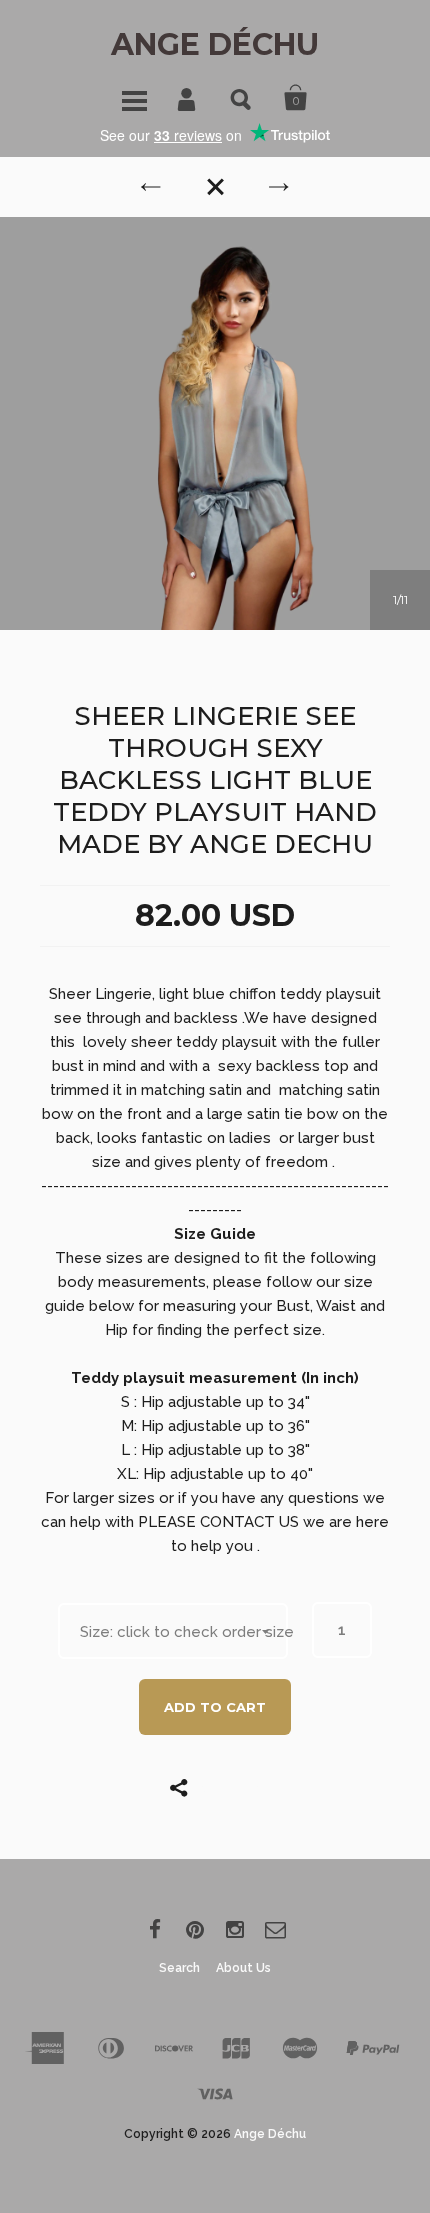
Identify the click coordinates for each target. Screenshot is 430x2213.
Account (188, 98)
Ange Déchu (215, 45)
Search (242, 98)
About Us (243, 1968)
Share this (230, 1787)
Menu (134, 98)
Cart (296, 98)
